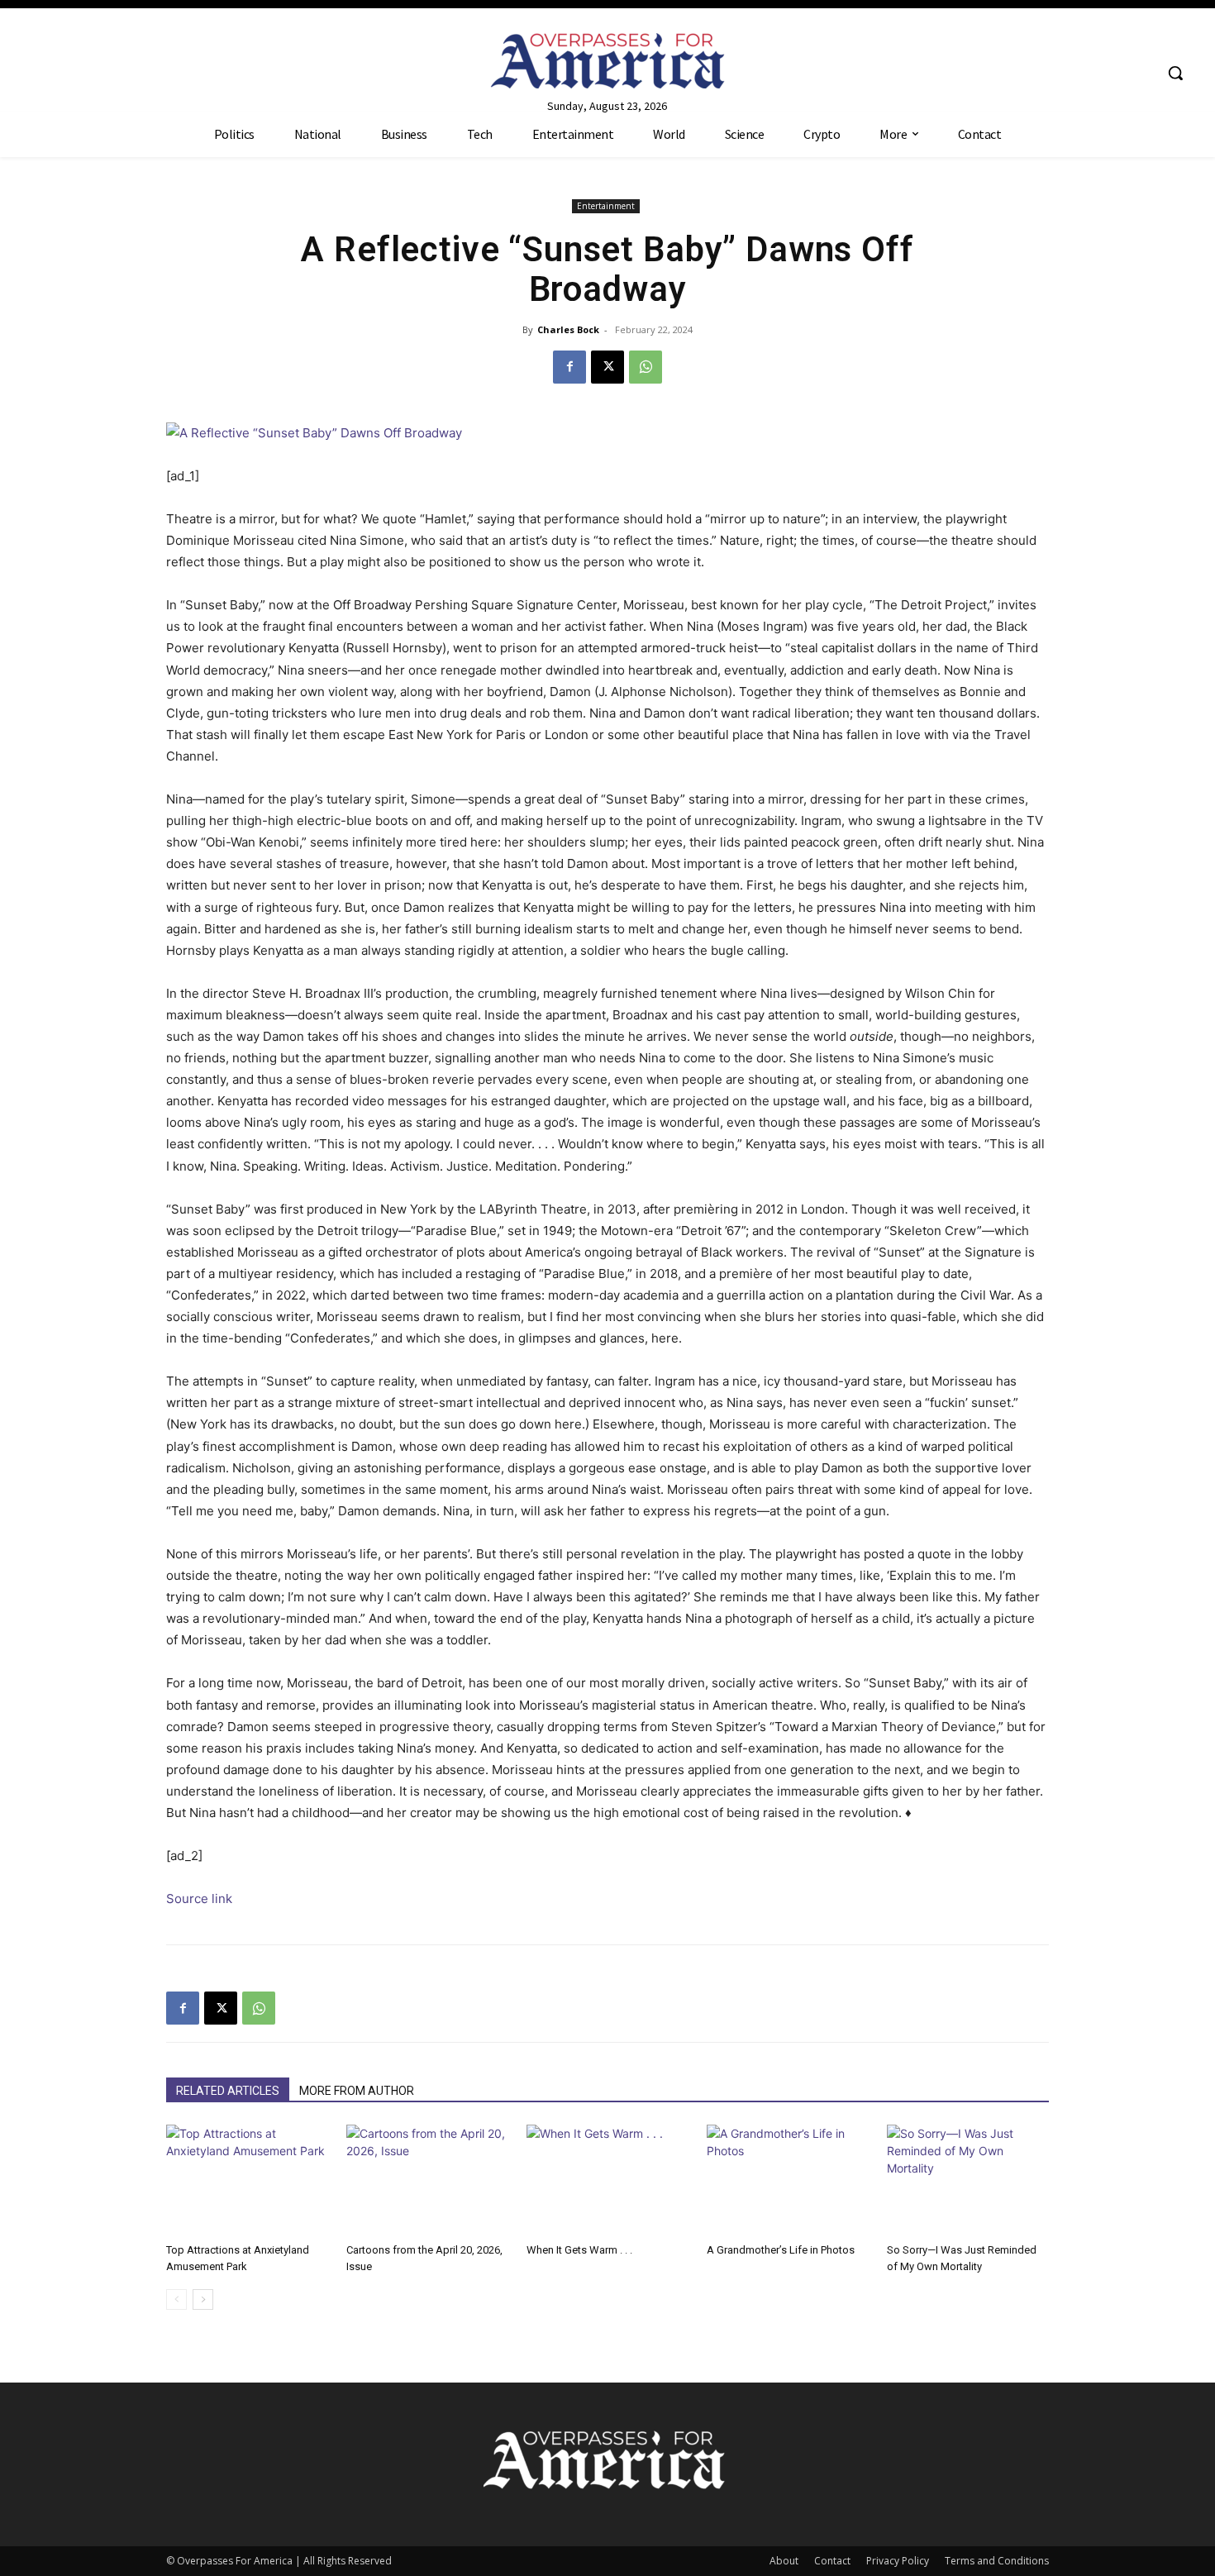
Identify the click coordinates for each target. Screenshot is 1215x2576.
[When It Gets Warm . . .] (607, 2180)
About (784, 2561)
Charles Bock (568, 329)
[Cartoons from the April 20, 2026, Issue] (427, 2180)
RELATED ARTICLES (228, 2091)
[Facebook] (569, 367)
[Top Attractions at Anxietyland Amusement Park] (247, 2180)
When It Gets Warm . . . (579, 2250)
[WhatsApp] (646, 367)
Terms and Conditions (997, 2561)
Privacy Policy (898, 2561)
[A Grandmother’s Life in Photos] (788, 2180)
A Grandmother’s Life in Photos (781, 2250)
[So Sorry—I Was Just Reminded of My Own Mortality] (968, 2180)
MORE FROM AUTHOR (357, 2091)
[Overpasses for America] (608, 61)
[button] (1175, 73)
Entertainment (606, 206)
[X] (607, 367)
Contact (832, 2561)
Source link (199, 1899)
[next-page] (203, 2299)
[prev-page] (176, 2299)
